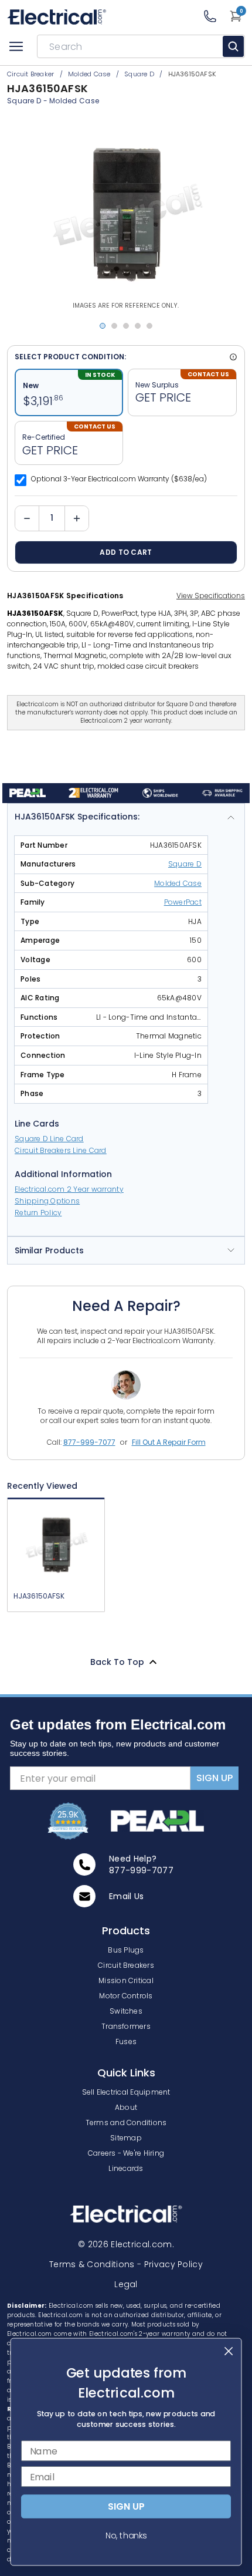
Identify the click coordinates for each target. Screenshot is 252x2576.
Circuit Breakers (126, 1965)
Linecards (126, 2168)
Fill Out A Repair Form (169, 1442)
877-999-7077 (89, 1442)
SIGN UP (214, 1778)
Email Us (127, 1896)
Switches (126, 2011)
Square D (24, 101)
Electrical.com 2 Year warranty (69, 1189)
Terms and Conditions (126, 2122)
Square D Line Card (49, 1139)
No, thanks (126, 2535)
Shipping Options (47, 1201)
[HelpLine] (216, 16)
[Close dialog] (229, 2351)
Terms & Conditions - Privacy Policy (126, 2264)
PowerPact (183, 902)
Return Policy (38, 1213)
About (126, 2107)
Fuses (126, 2041)
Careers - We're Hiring (126, 2153)
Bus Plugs (126, 1950)
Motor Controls (126, 1996)
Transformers (126, 2026)
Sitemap (126, 2138)
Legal (126, 2284)
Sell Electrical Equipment (126, 2092)
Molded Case (74, 101)
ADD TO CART (126, 552)
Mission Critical (126, 1980)
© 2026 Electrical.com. (126, 2244)
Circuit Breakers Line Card (61, 1150)
